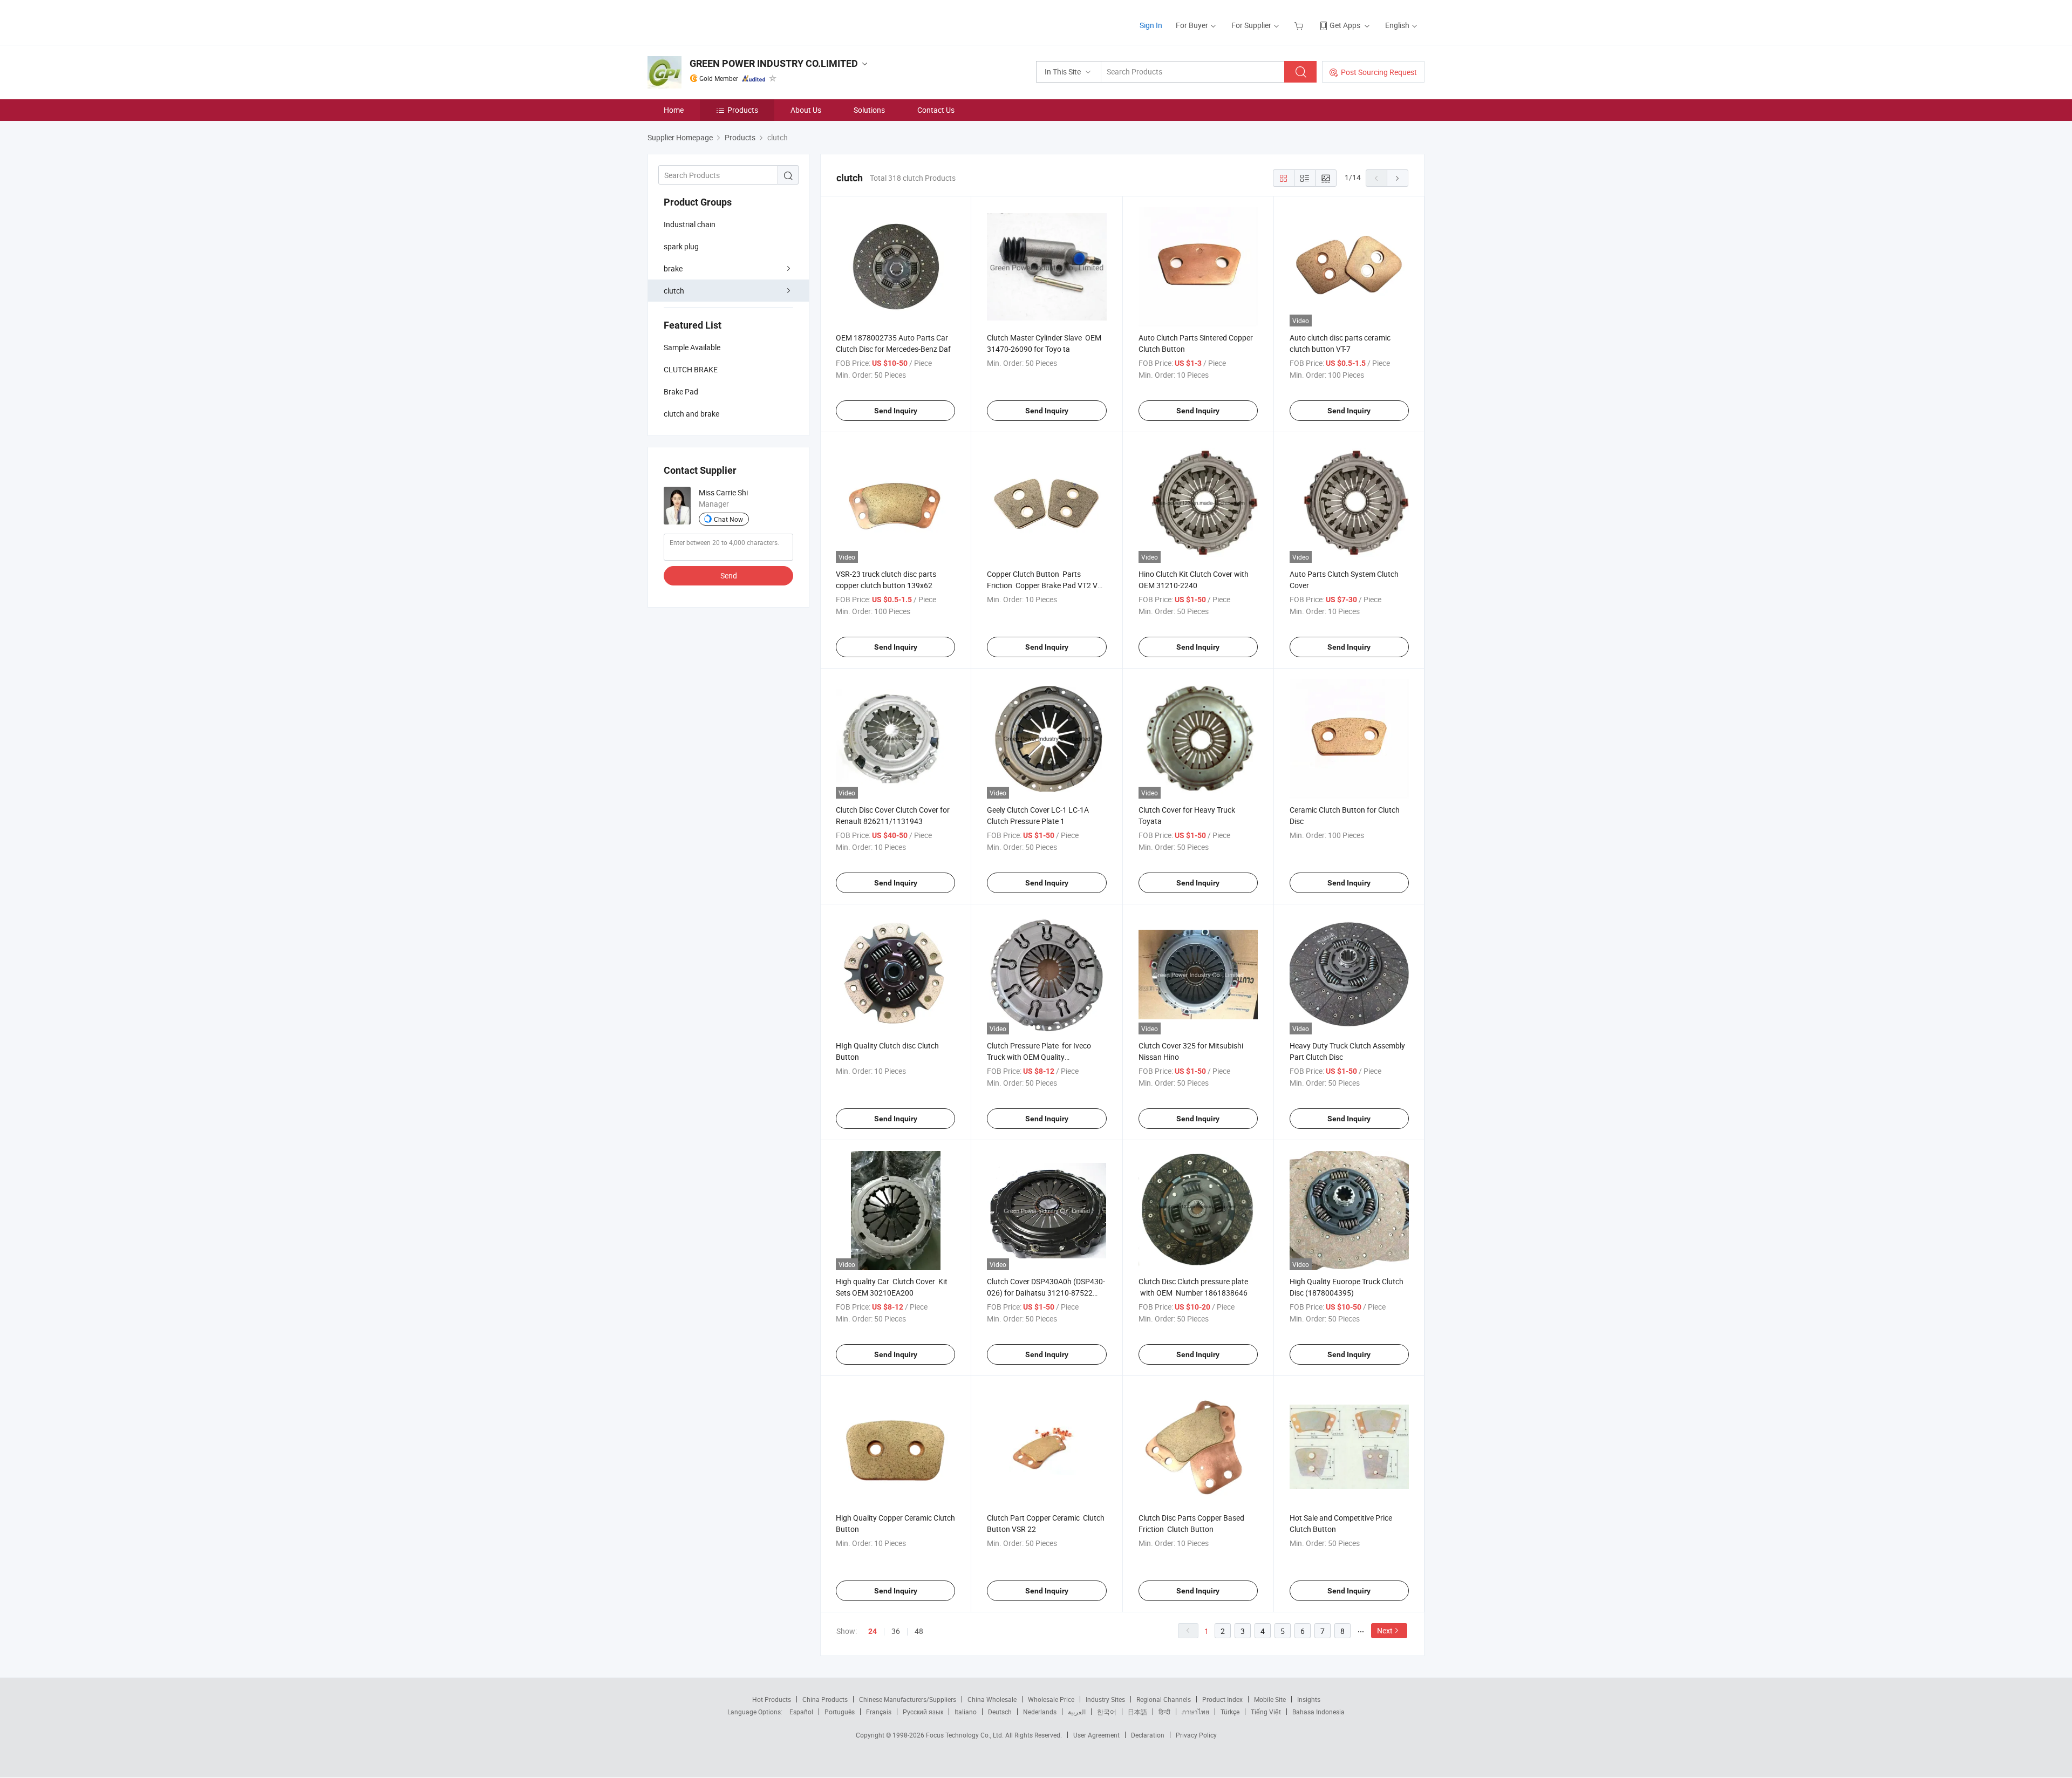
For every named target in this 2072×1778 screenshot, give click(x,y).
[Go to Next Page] (1398, 178)
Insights (1309, 1699)
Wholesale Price (1051, 1699)
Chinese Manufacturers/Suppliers (908, 1699)
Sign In (1151, 25)
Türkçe (1230, 1712)
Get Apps (1345, 25)
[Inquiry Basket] (1300, 25)
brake (673, 268)
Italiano (966, 1712)
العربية (1077, 1712)
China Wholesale (992, 1699)
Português (840, 1712)
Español (801, 1712)
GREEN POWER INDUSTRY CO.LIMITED (774, 63)
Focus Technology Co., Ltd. (966, 1735)
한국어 (1107, 1712)
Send (729, 575)
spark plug (681, 246)
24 (873, 1631)
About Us (806, 110)
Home (674, 110)
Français (879, 1712)
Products (743, 110)
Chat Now (728, 519)
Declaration (1148, 1735)
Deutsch (1000, 1712)
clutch (674, 291)
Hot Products (772, 1699)
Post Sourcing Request (1379, 72)
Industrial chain (690, 224)
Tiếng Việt (1266, 1712)
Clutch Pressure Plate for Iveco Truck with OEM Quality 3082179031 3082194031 (1039, 1057)
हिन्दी (1164, 1712)
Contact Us (936, 110)
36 (896, 1631)
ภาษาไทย (1195, 1712)
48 (919, 1631)
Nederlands (1040, 1712)
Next (1385, 1630)
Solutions (869, 110)
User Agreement (1096, 1735)
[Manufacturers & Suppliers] (717, 21)
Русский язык (923, 1712)
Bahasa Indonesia (1318, 1712)
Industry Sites (1105, 1699)
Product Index (1222, 1699)
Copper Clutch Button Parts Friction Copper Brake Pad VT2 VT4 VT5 (1047, 585)
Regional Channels (1164, 1699)
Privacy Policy (1196, 1735)
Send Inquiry (896, 411)
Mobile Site (1270, 1699)
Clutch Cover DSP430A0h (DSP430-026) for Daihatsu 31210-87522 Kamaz (1046, 1293)
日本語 (1137, 1712)
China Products (825, 1699)
